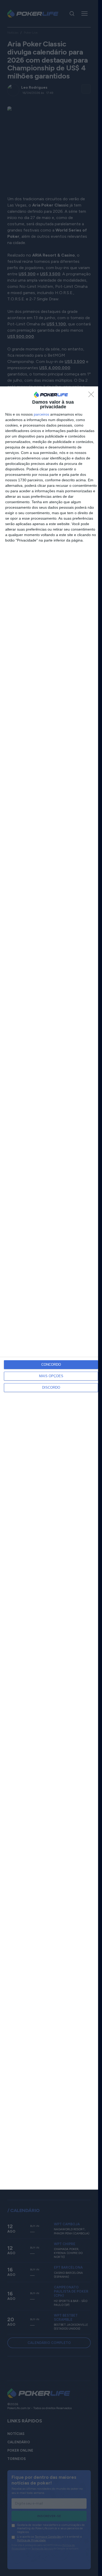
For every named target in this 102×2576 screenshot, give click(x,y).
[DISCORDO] (93, 396)
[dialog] (51, 1288)
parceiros (41, 414)
